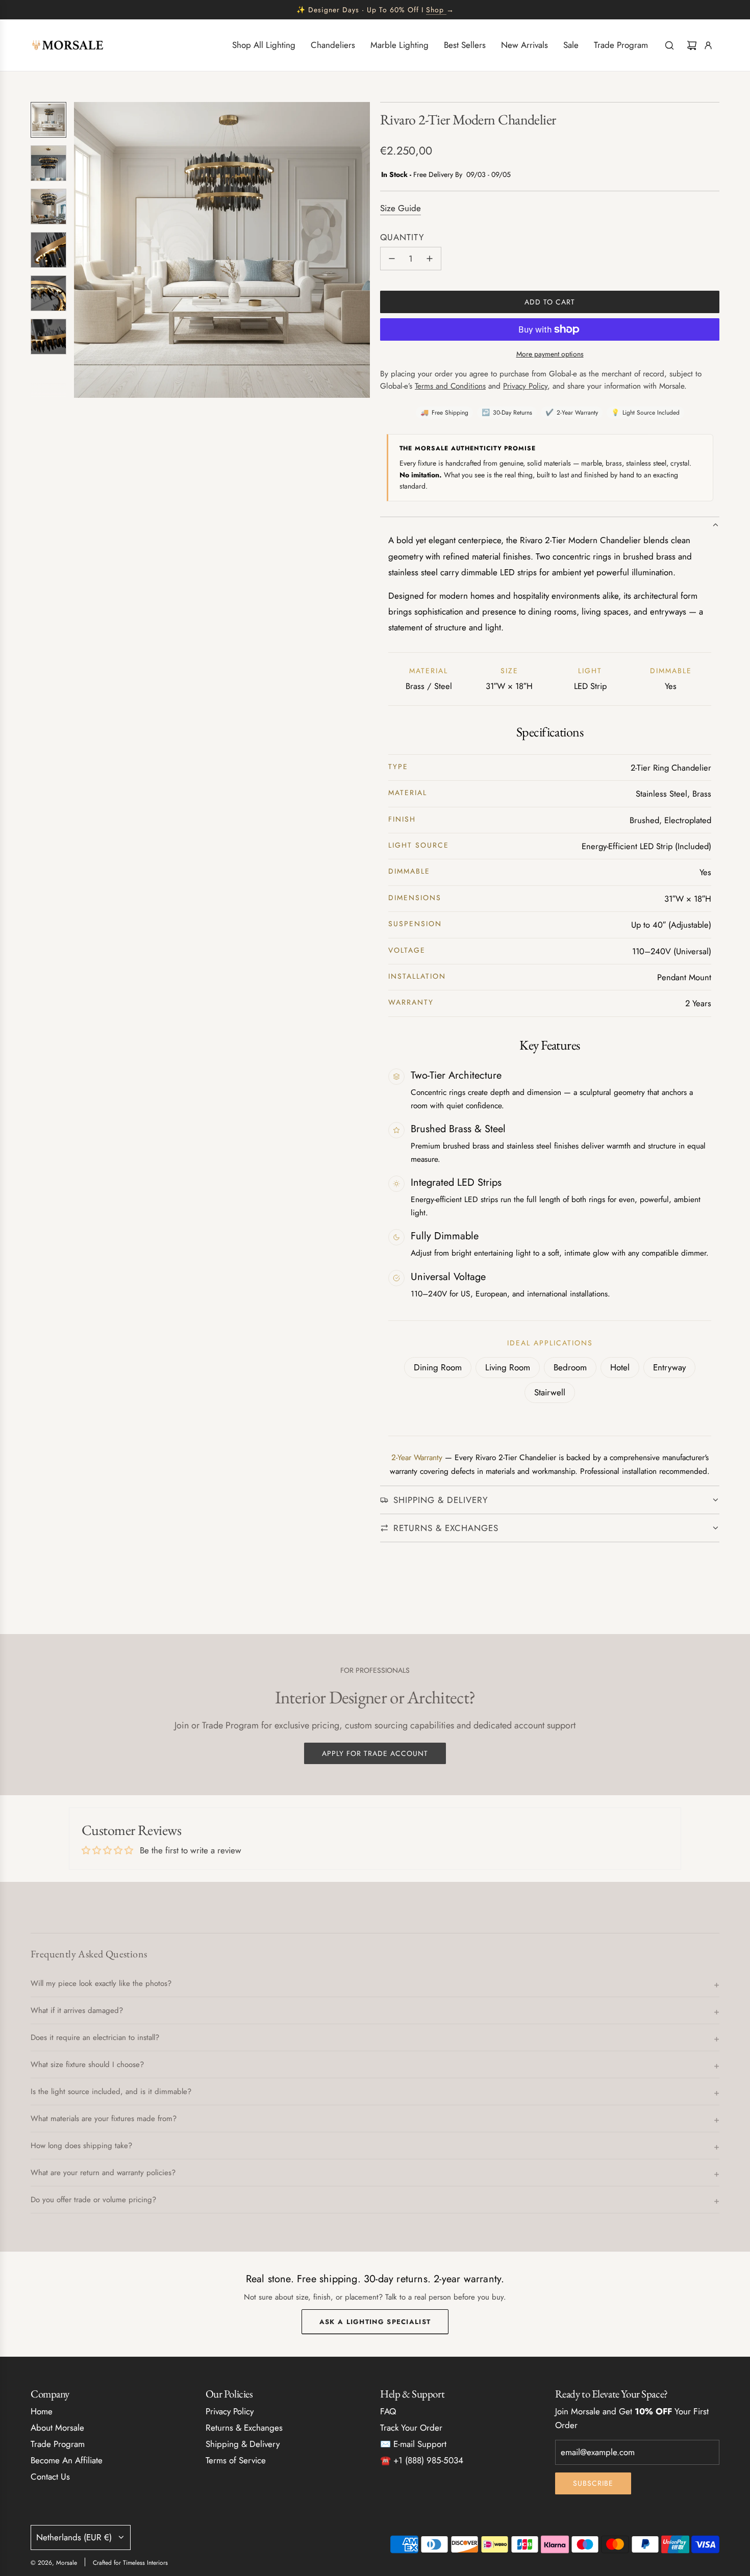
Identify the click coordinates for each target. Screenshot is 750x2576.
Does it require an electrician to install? (95, 2037)
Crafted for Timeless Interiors (130, 2563)
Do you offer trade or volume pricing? (93, 2200)
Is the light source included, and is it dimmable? (111, 2092)
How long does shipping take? (81, 2146)
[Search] (669, 45)
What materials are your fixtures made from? (104, 2119)
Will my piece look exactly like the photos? (101, 1983)
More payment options (550, 354)
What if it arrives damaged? (77, 2010)
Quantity (402, 237)
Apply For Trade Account (375, 1753)
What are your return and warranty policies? (103, 2173)
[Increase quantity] (430, 259)
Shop (435, 10)
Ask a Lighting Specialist (375, 2322)
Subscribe (593, 2483)
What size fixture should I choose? (87, 2064)
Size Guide (401, 208)
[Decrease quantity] (392, 259)
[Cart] (692, 45)
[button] (82, 250)
